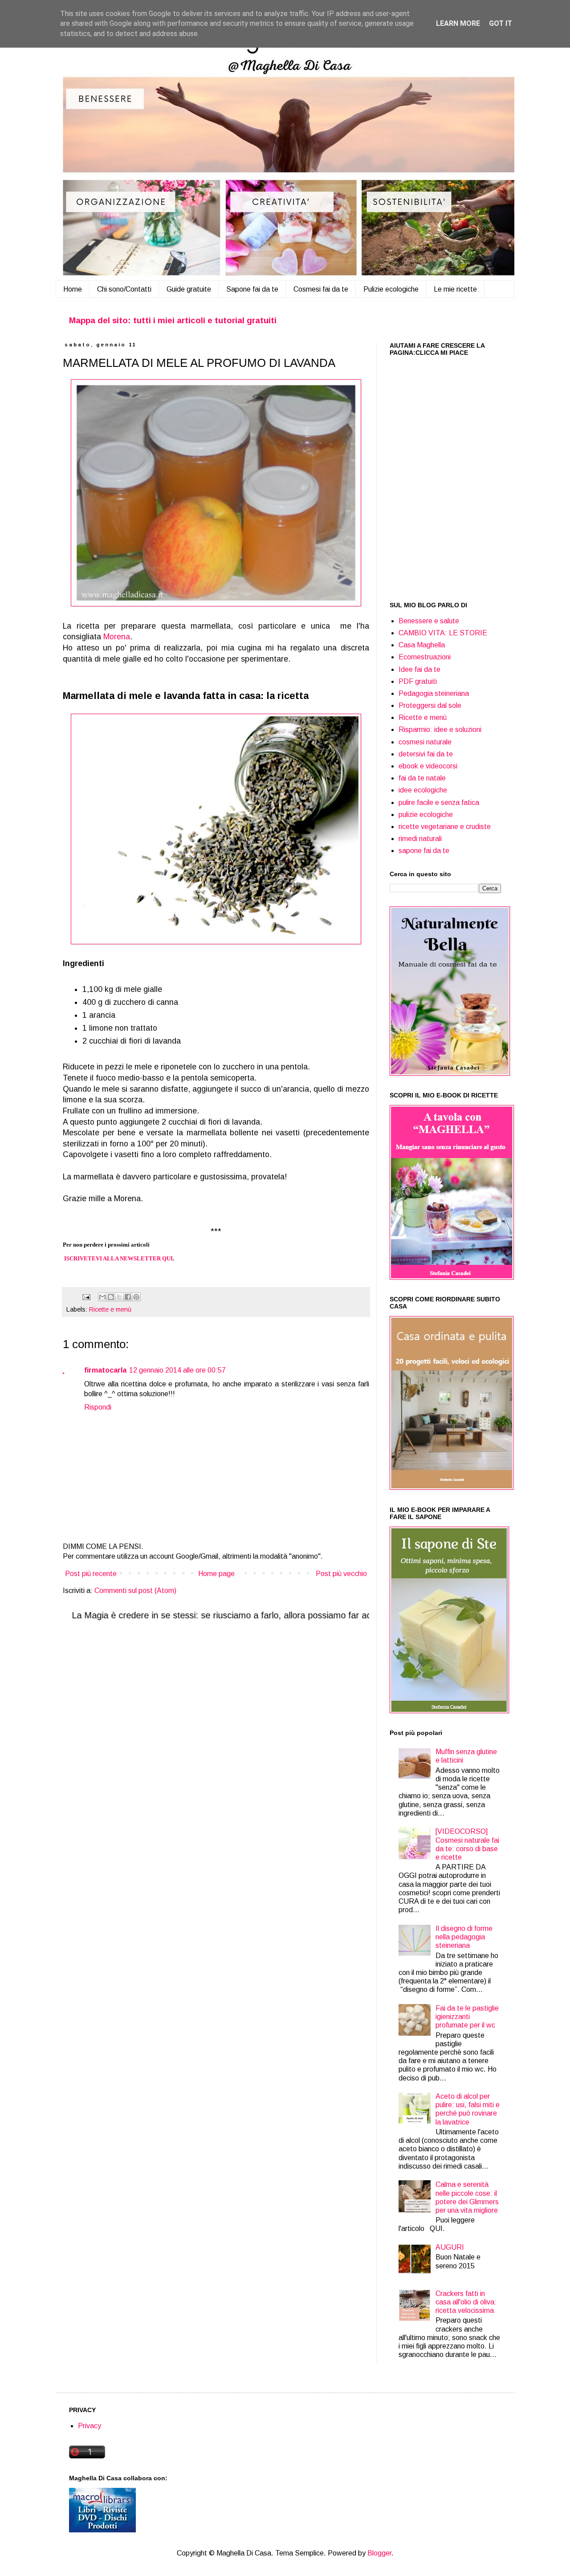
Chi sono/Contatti (124, 289)
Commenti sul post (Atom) (135, 1591)
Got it (501, 23)
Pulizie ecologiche (391, 289)
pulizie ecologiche (426, 815)
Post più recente (91, 1574)
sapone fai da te (424, 851)
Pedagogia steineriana (434, 693)
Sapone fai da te (252, 289)
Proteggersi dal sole (430, 705)
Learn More (458, 23)
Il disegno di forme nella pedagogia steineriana (464, 1937)
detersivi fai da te (426, 754)
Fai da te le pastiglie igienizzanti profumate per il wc (467, 2017)
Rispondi (98, 1407)
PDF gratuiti (418, 681)
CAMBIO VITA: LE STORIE (443, 633)
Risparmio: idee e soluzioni (440, 729)
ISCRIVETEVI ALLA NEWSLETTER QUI (118, 1258)
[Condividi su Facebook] (128, 1297)
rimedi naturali (420, 839)
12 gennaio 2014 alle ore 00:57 (177, 1370)
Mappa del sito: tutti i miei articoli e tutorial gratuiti (173, 320)
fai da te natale (422, 778)
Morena (117, 637)
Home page (216, 1574)
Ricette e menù (110, 1309)
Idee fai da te (419, 669)
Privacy (90, 2426)
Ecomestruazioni (425, 657)
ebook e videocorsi (428, 766)
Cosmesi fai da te (321, 289)
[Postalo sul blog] (111, 1297)
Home (73, 289)
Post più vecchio (341, 1574)
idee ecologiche (423, 790)
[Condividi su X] (119, 1297)
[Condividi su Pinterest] (136, 1297)
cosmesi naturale (425, 742)
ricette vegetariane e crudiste (445, 827)
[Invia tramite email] (102, 1297)
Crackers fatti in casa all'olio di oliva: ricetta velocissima (466, 2302)
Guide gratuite (189, 289)
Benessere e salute (429, 621)
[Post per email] (86, 1296)
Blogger (379, 2553)
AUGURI (450, 2247)
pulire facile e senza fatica (439, 802)
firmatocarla (105, 1370)
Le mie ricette (455, 289)
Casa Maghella (422, 645)
